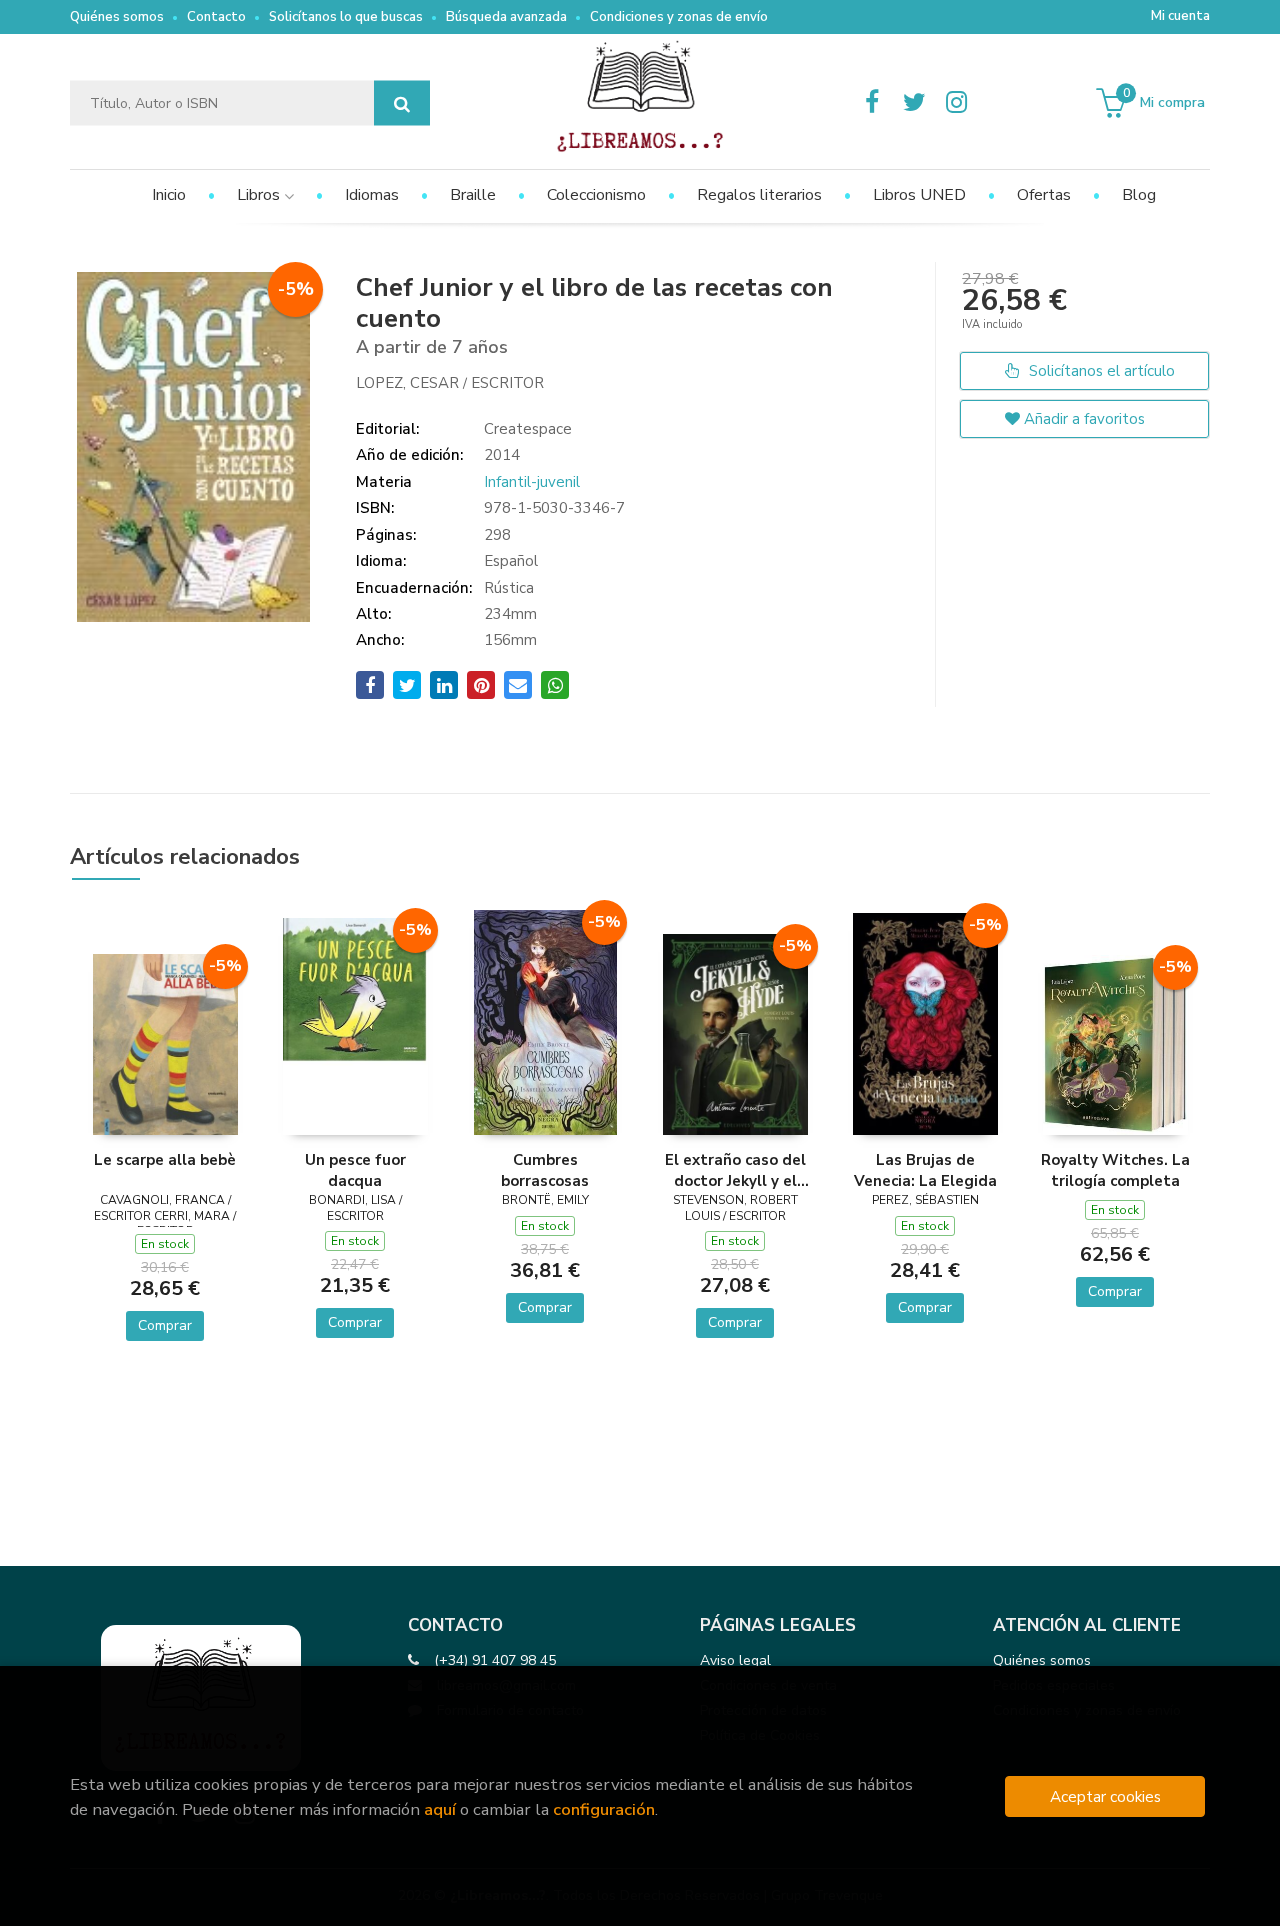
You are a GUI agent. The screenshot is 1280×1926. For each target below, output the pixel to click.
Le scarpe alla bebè (165, 1160)
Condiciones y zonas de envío (679, 17)
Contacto (216, 17)
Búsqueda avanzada (506, 17)
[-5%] (165, 1043)
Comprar (165, 1325)
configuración (604, 1809)
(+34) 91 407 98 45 (495, 1660)
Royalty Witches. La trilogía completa (1115, 1170)
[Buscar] (402, 103)
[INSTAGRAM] (956, 103)
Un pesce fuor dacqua (355, 1170)
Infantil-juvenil (532, 482)
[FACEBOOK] (872, 103)
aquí (440, 1809)
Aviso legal (735, 1660)
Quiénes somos (117, 17)
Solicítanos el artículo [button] (1100, 371)
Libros (260, 195)
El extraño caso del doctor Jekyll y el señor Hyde (735, 1170)
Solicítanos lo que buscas (346, 17)
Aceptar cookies (1105, 1796)
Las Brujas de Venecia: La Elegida (925, 1170)
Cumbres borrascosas (545, 1170)
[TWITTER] (914, 103)
